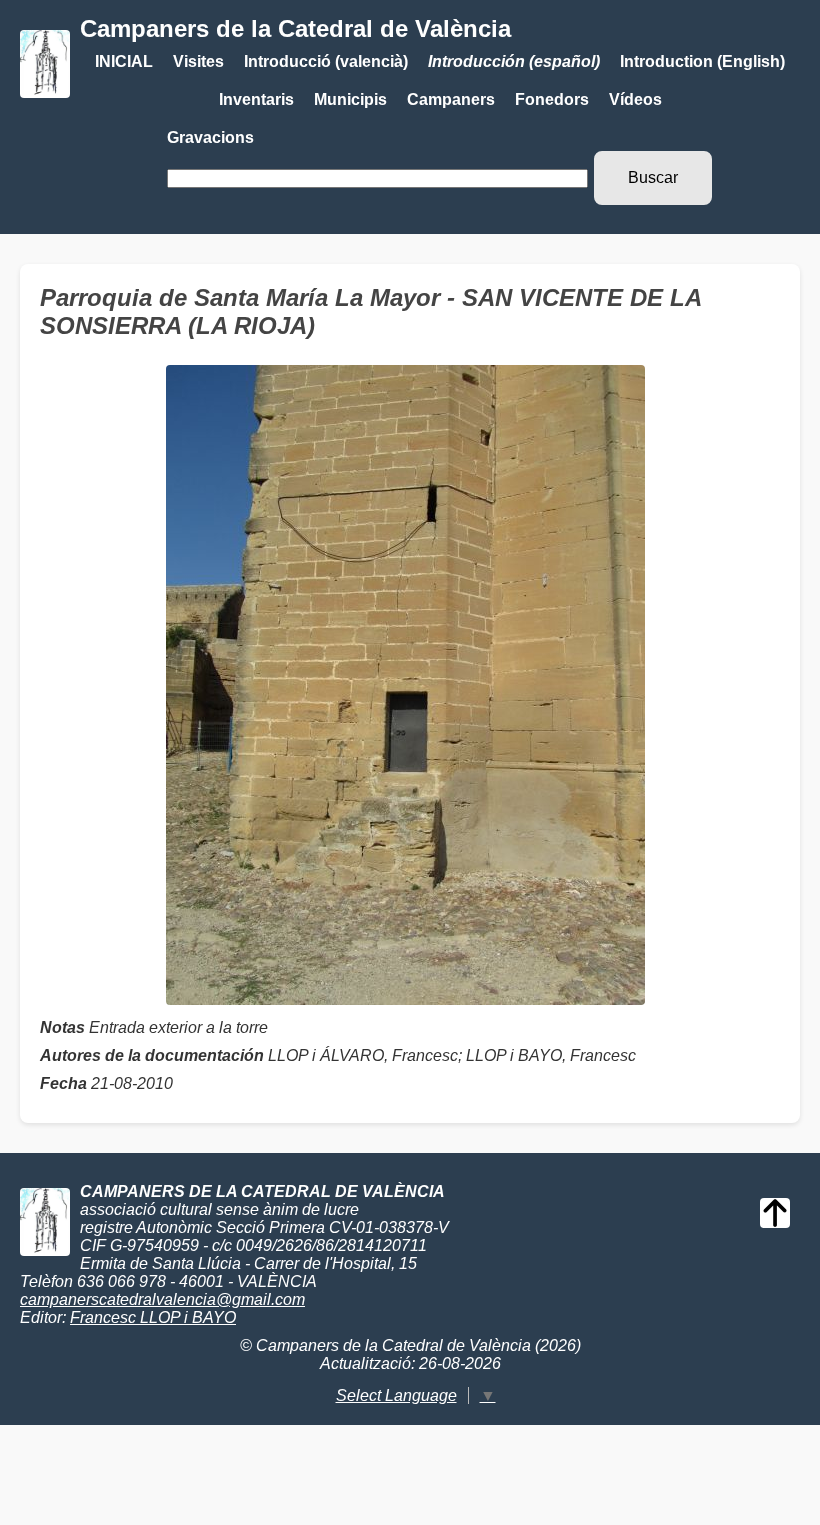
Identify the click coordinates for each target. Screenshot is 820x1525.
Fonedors (552, 99)
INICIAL (124, 61)
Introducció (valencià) (326, 61)
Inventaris (256, 99)
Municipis (350, 99)
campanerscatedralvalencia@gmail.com (162, 1299)
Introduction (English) (702, 61)
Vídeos (635, 99)
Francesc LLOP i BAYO (153, 1317)
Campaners (451, 99)
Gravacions (210, 137)
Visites (198, 61)
